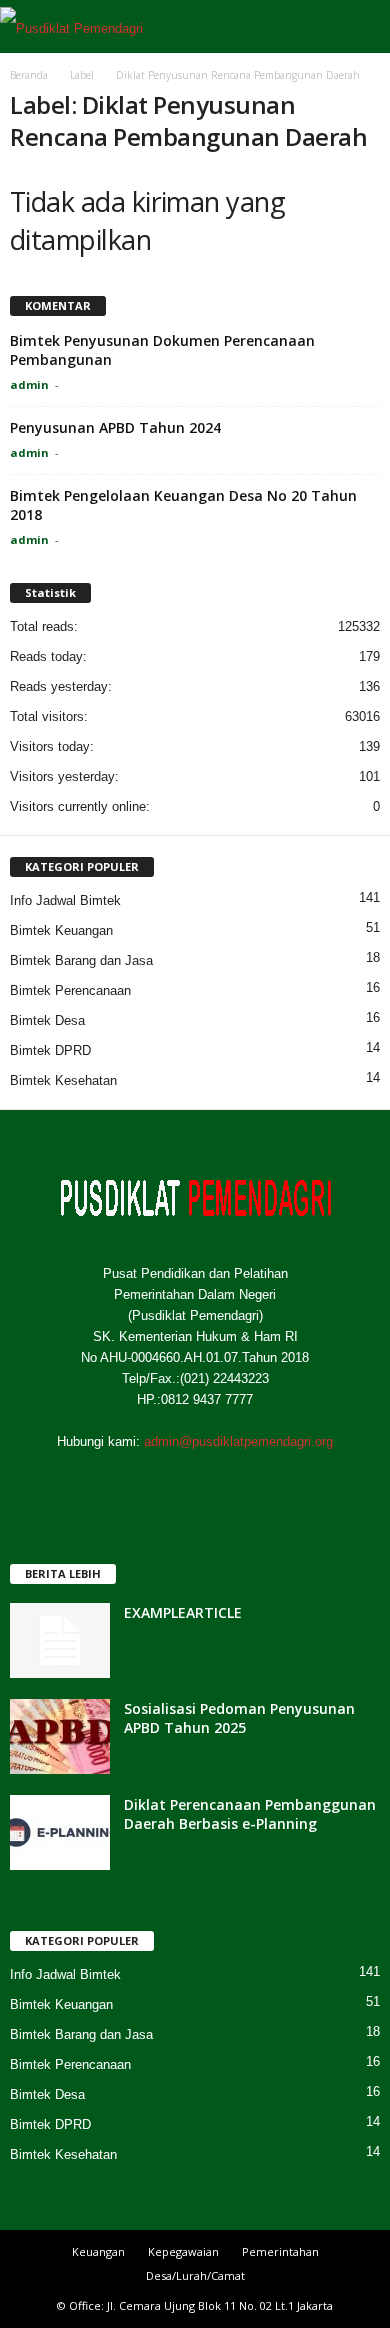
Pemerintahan (280, 2251)
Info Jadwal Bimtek (65, 900)
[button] (359, 27)
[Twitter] (156, 1480)
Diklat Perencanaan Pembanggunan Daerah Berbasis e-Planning (250, 1814)
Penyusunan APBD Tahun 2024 (115, 427)
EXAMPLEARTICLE (183, 1612)
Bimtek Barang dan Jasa (81, 960)
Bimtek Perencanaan (70, 990)
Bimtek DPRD (50, 1050)
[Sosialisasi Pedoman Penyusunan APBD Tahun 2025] (60, 1736)
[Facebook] (115, 1480)
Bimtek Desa (47, 1020)
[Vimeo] (197, 1480)
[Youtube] (277, 1480)
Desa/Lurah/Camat (195, 2275)
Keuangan (98, 2251)
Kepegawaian (183, 2251)
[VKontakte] (238, 1480)
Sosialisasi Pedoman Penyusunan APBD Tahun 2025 (239, 1718)
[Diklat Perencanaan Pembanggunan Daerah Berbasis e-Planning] (60, 1832)
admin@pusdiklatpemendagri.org (238, 1441)
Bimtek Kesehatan (63, 1080)
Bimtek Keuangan (61, 930)
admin (29, 384)
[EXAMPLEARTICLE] (60, 1640)
